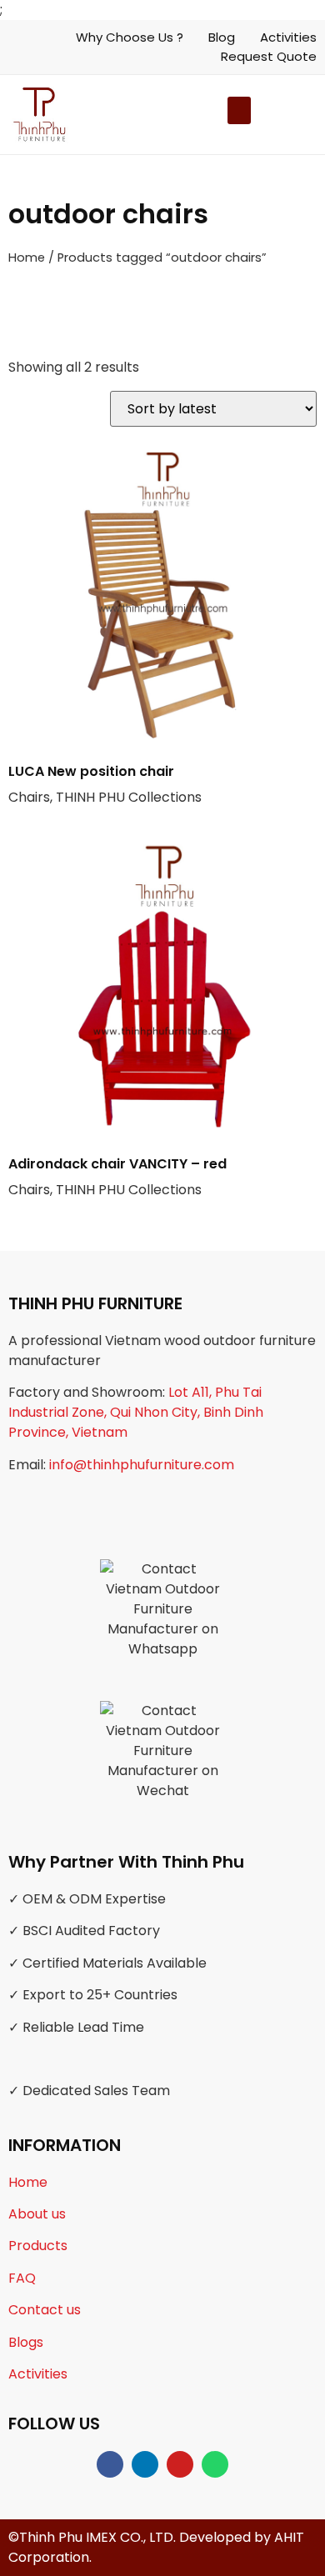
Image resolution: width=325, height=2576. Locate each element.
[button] (256, 115)
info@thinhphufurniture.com (142, 1465)
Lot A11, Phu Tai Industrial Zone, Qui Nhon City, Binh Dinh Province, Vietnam (136, 1412)
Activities (38, 2374)
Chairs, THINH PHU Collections (105, 784)
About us (37, 2214)
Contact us (45, 2310)
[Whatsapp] (215, 2464)
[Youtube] (180, 2464)
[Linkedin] (145, 2464)
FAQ (22, 2278)
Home (27, 258)
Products (38, 2246)
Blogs (26, 2342)
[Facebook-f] (110, 2464)
